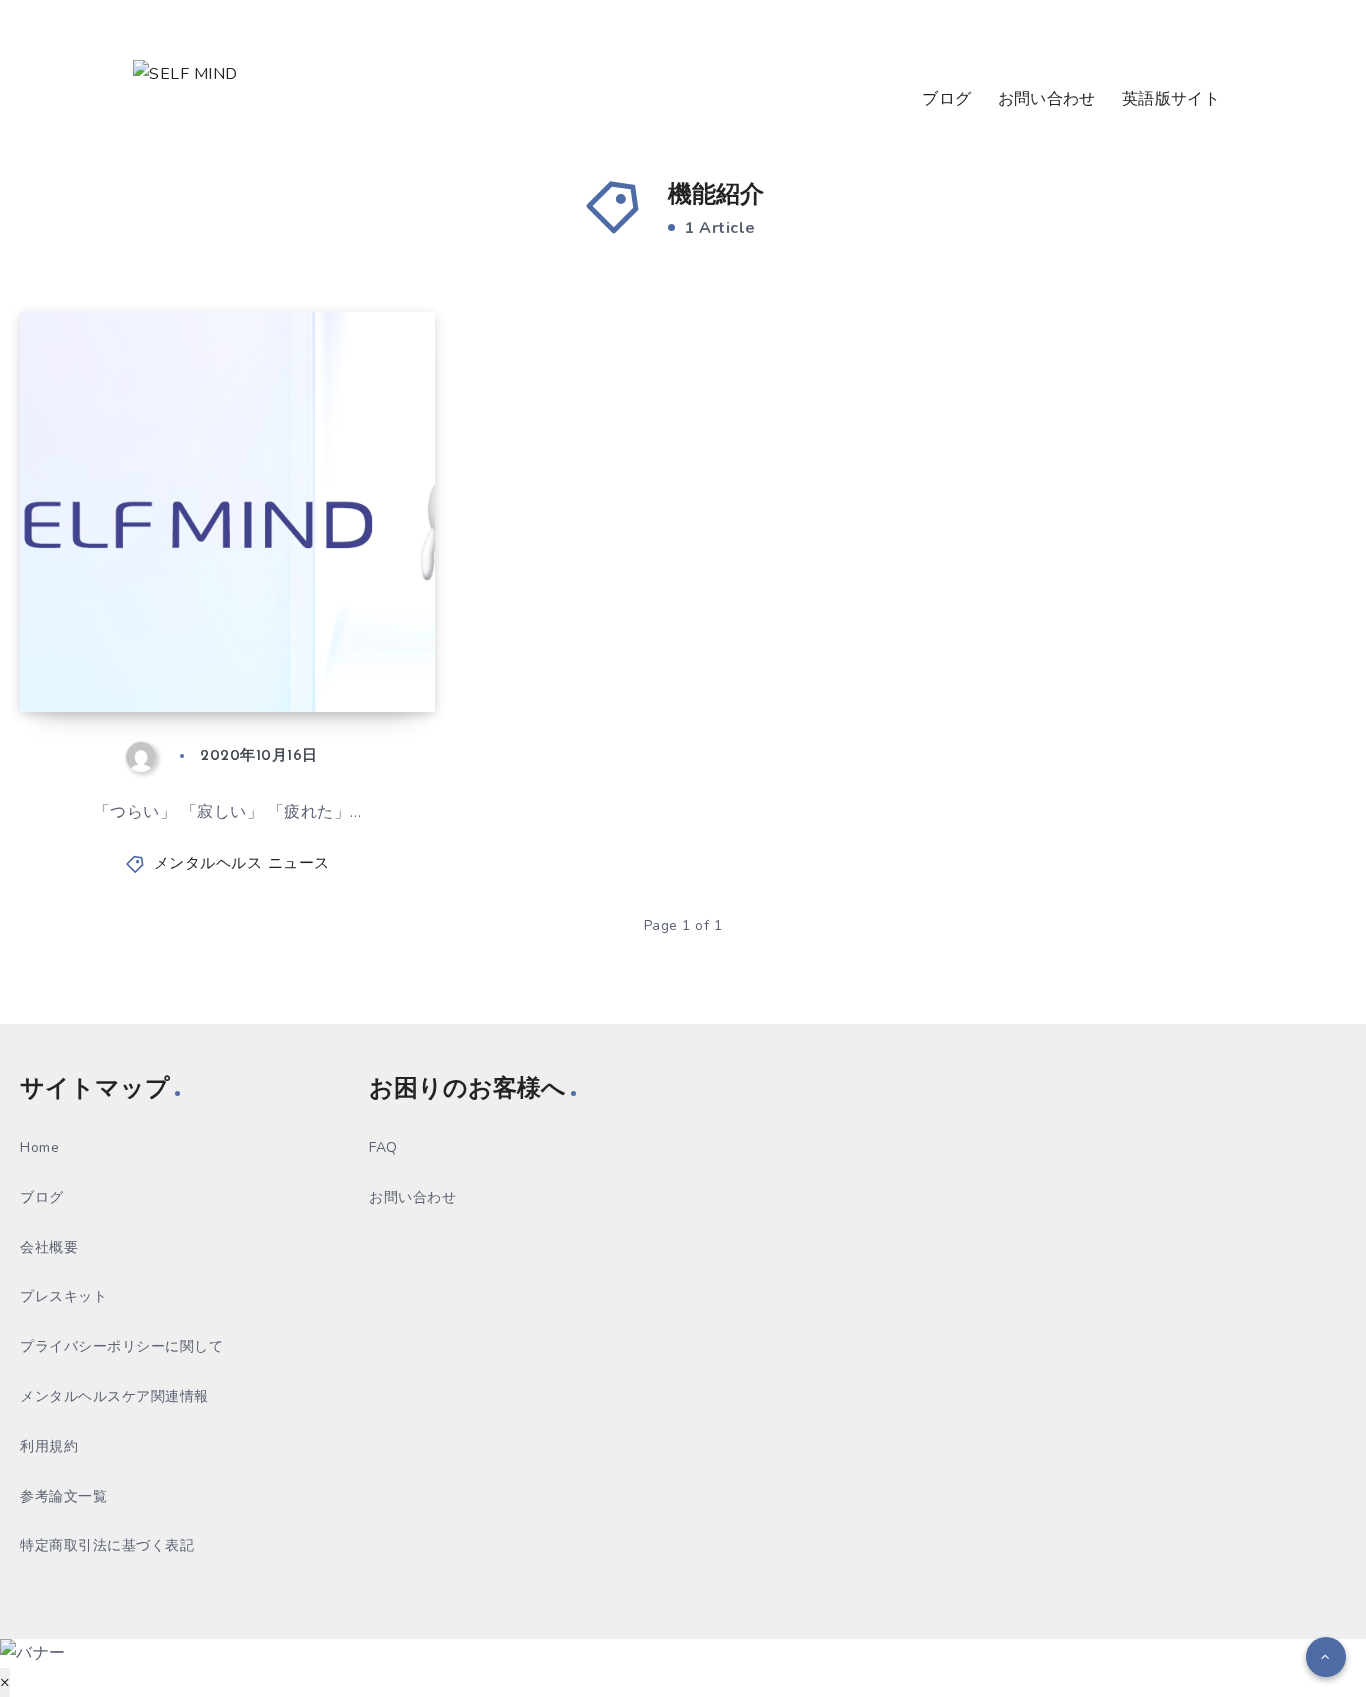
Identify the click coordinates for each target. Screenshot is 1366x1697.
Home (39, 1147)
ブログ (946, 100)
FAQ (383, 1147)
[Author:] (147, 756)
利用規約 (49, 1446)
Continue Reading (341, 653)
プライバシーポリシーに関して (121, 1346)
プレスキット (63, 1296)
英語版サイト (1171, 100)
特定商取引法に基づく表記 (107, 1545)
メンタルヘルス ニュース (242, 864)
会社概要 (49, 1247)
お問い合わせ (1047, 100)
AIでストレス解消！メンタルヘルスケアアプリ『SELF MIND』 (221, 625)
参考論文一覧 (63, 1496)
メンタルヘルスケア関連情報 (114, 1396)
